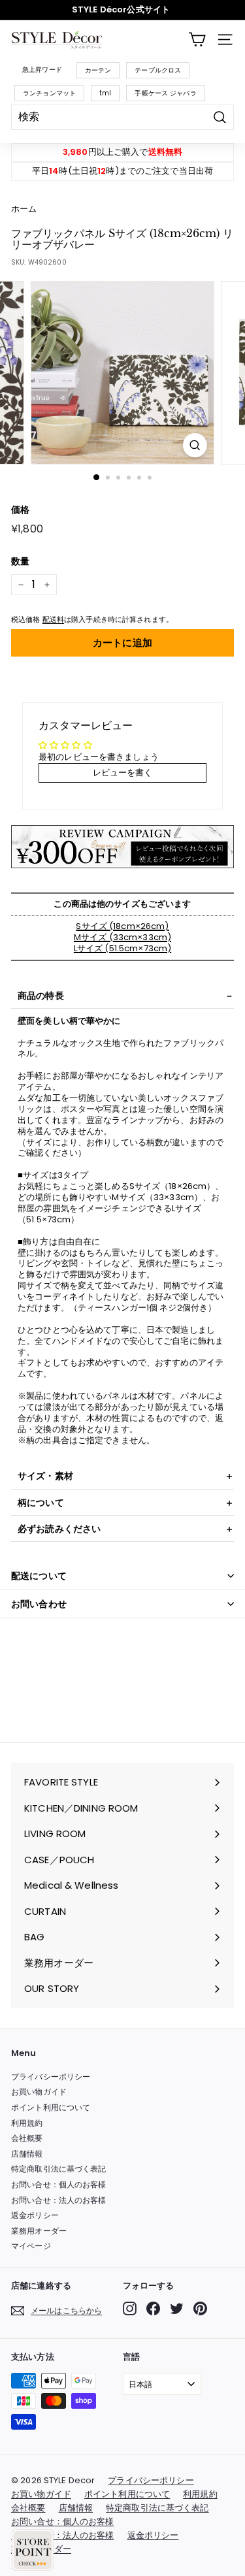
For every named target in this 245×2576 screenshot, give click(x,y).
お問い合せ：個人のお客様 (59, 2184)
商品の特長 (41, 996)
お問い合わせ (39, 1604)
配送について (39, 1576)
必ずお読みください (59, 1529)
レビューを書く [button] (123, 773)
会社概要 (27, 2138)
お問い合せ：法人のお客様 (59, 2200)
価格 (20, 510)
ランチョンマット (49, 93)
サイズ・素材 (45, 1476)
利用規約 (27, 2123)
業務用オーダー (39, 2231)
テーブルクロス (158, 70)
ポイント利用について (51, 2107)
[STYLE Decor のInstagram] (130, 2308)
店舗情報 (27, 2154)
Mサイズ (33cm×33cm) (122, 937)
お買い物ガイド (39, 2092)
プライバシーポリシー (51, 2077)
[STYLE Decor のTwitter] (177, 2308)
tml (105, 93)
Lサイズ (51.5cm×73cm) (122, 948)
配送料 (53, 619)
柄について (41, 1503)
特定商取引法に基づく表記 (59, 2169)
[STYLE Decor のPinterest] (200, 2308)
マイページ (31, 2246)
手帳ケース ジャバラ (165, 93)
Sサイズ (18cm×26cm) (122, 926)
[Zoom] (195, 445)
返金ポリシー (35, 2215)
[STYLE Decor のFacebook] (153, 2308)
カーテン (98, 70)
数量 (20, 561)
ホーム (24, 209)
